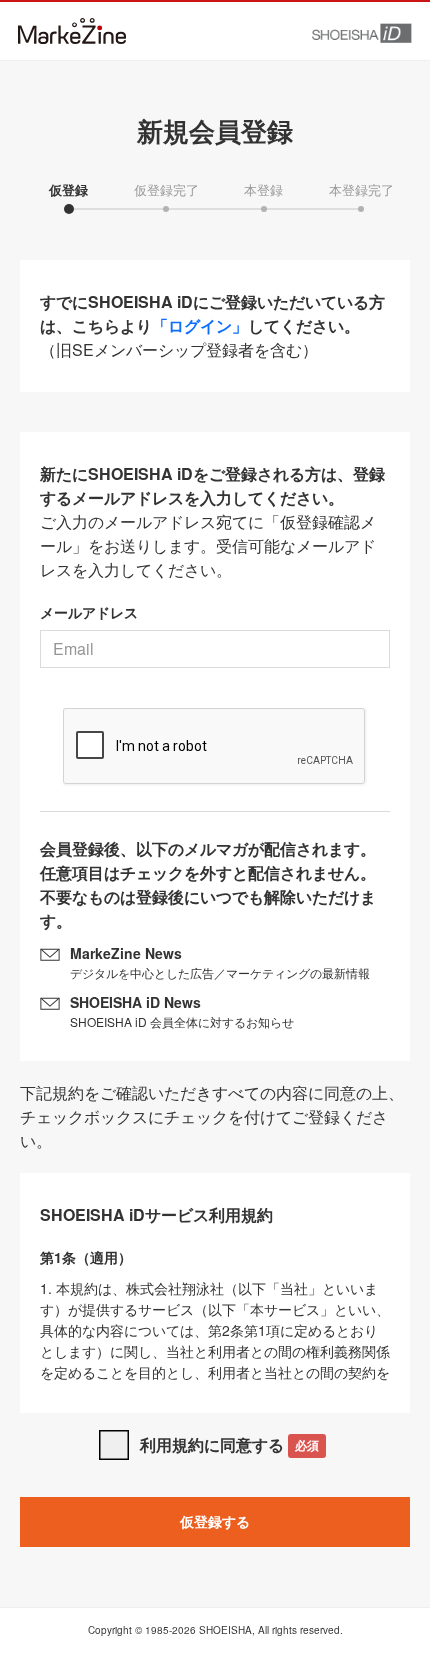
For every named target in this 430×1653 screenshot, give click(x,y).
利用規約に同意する (229, 1444)
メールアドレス (89, 612)
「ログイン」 (200, 325)
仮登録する (215, 1521)
